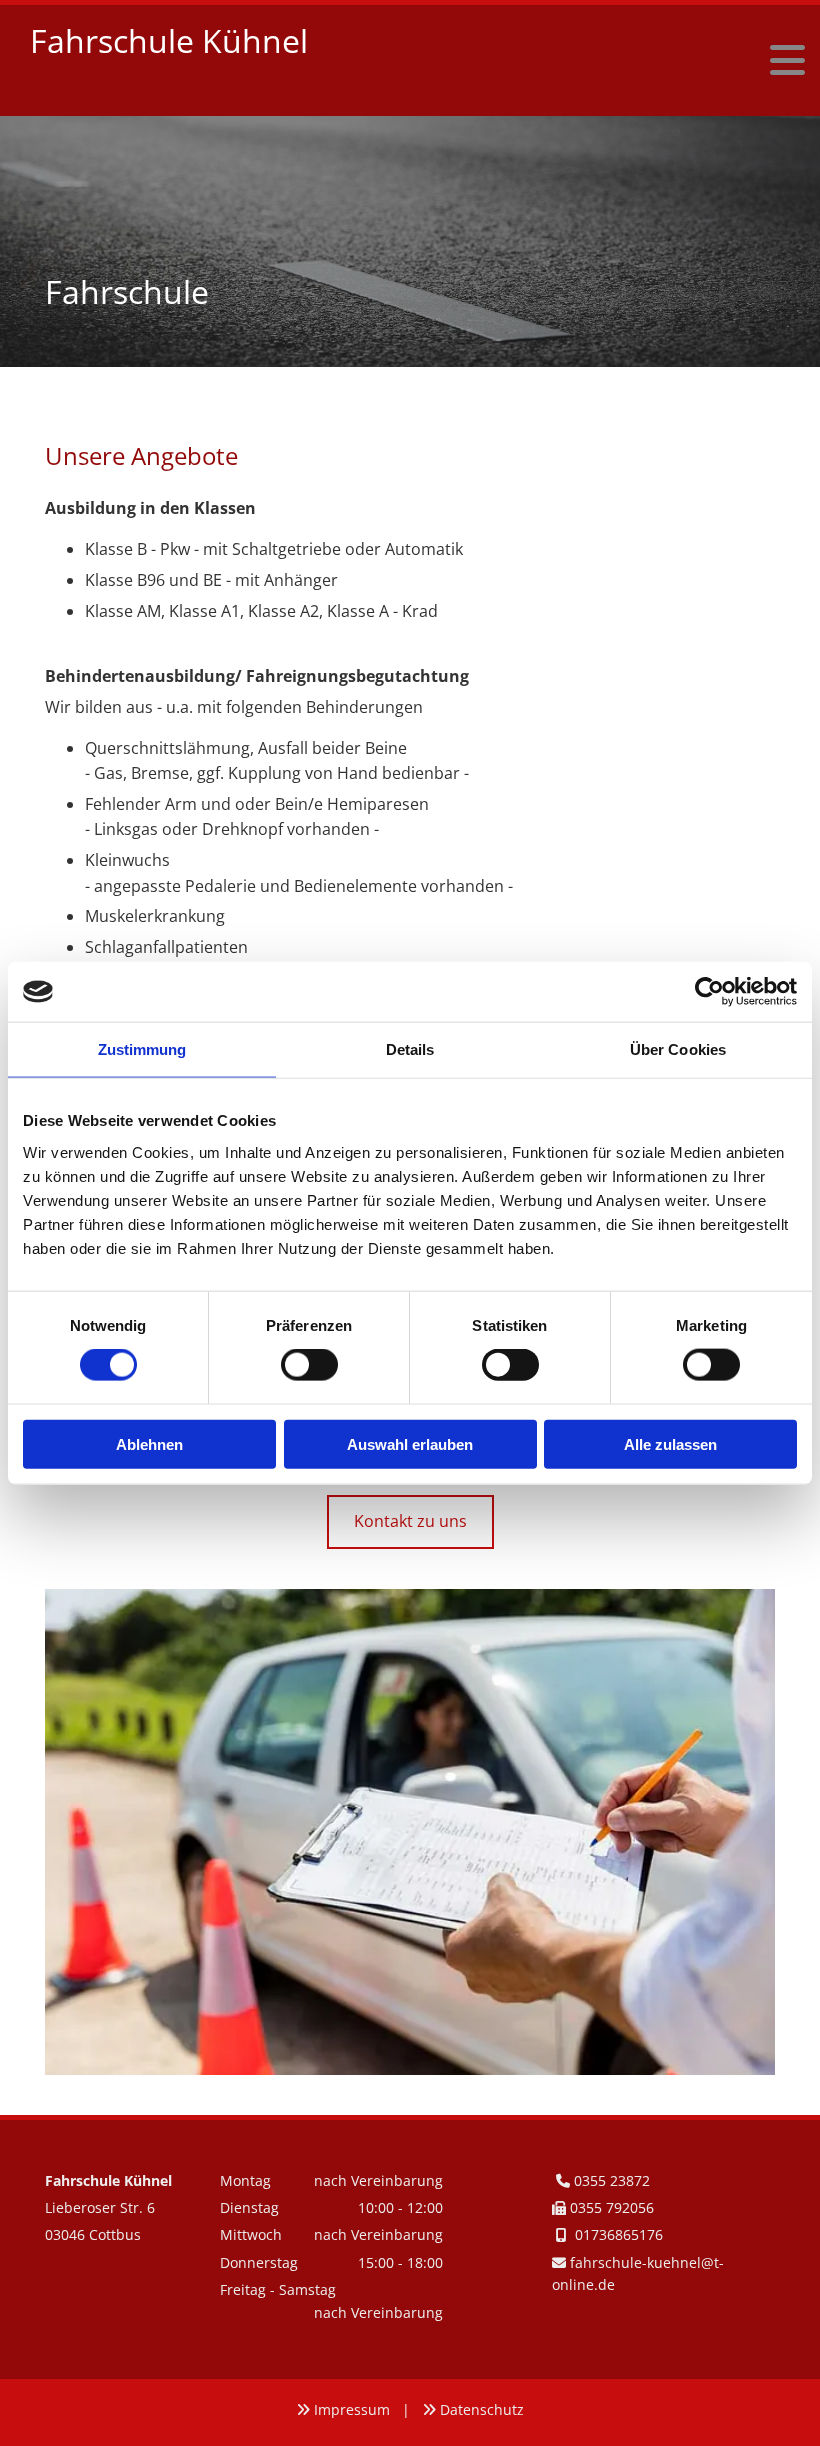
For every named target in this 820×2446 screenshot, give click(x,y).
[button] (640, 61)
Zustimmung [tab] (142, 1049)
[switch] (309, 1365)
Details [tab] (410, 1049)
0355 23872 (612, 2180)
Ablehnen (149, 1443)
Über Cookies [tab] (678, 1049)
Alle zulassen (670, 1443)
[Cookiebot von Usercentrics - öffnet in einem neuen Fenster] (709, 992)
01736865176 (619, 2234)
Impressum (352, 2409)
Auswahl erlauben (410, 1443)
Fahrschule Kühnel (169, 40)
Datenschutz (482, 2409)
